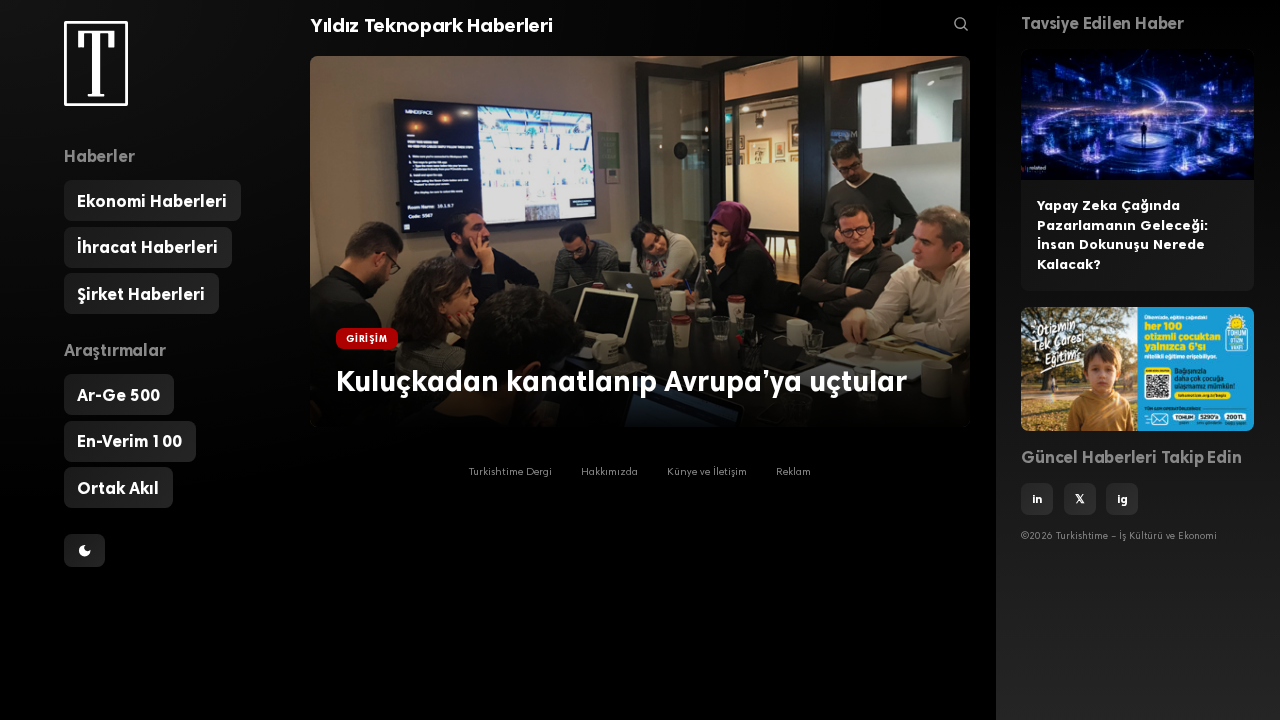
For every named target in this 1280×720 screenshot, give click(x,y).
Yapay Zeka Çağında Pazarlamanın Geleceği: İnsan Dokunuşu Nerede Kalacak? (1122, 235)
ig (1122, 499)
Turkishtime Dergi (510, 472)
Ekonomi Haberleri (152, 201)
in (1037, 499)
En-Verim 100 (129, 441)
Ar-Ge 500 (118, 395)
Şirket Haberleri (141, 294)
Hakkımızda (609, 472)
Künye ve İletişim (707, 472)
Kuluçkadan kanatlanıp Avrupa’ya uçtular (621, 381)
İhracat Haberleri (147, 247)
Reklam (793, 472)
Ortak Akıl (118, 488)
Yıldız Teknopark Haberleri (431, 25)
